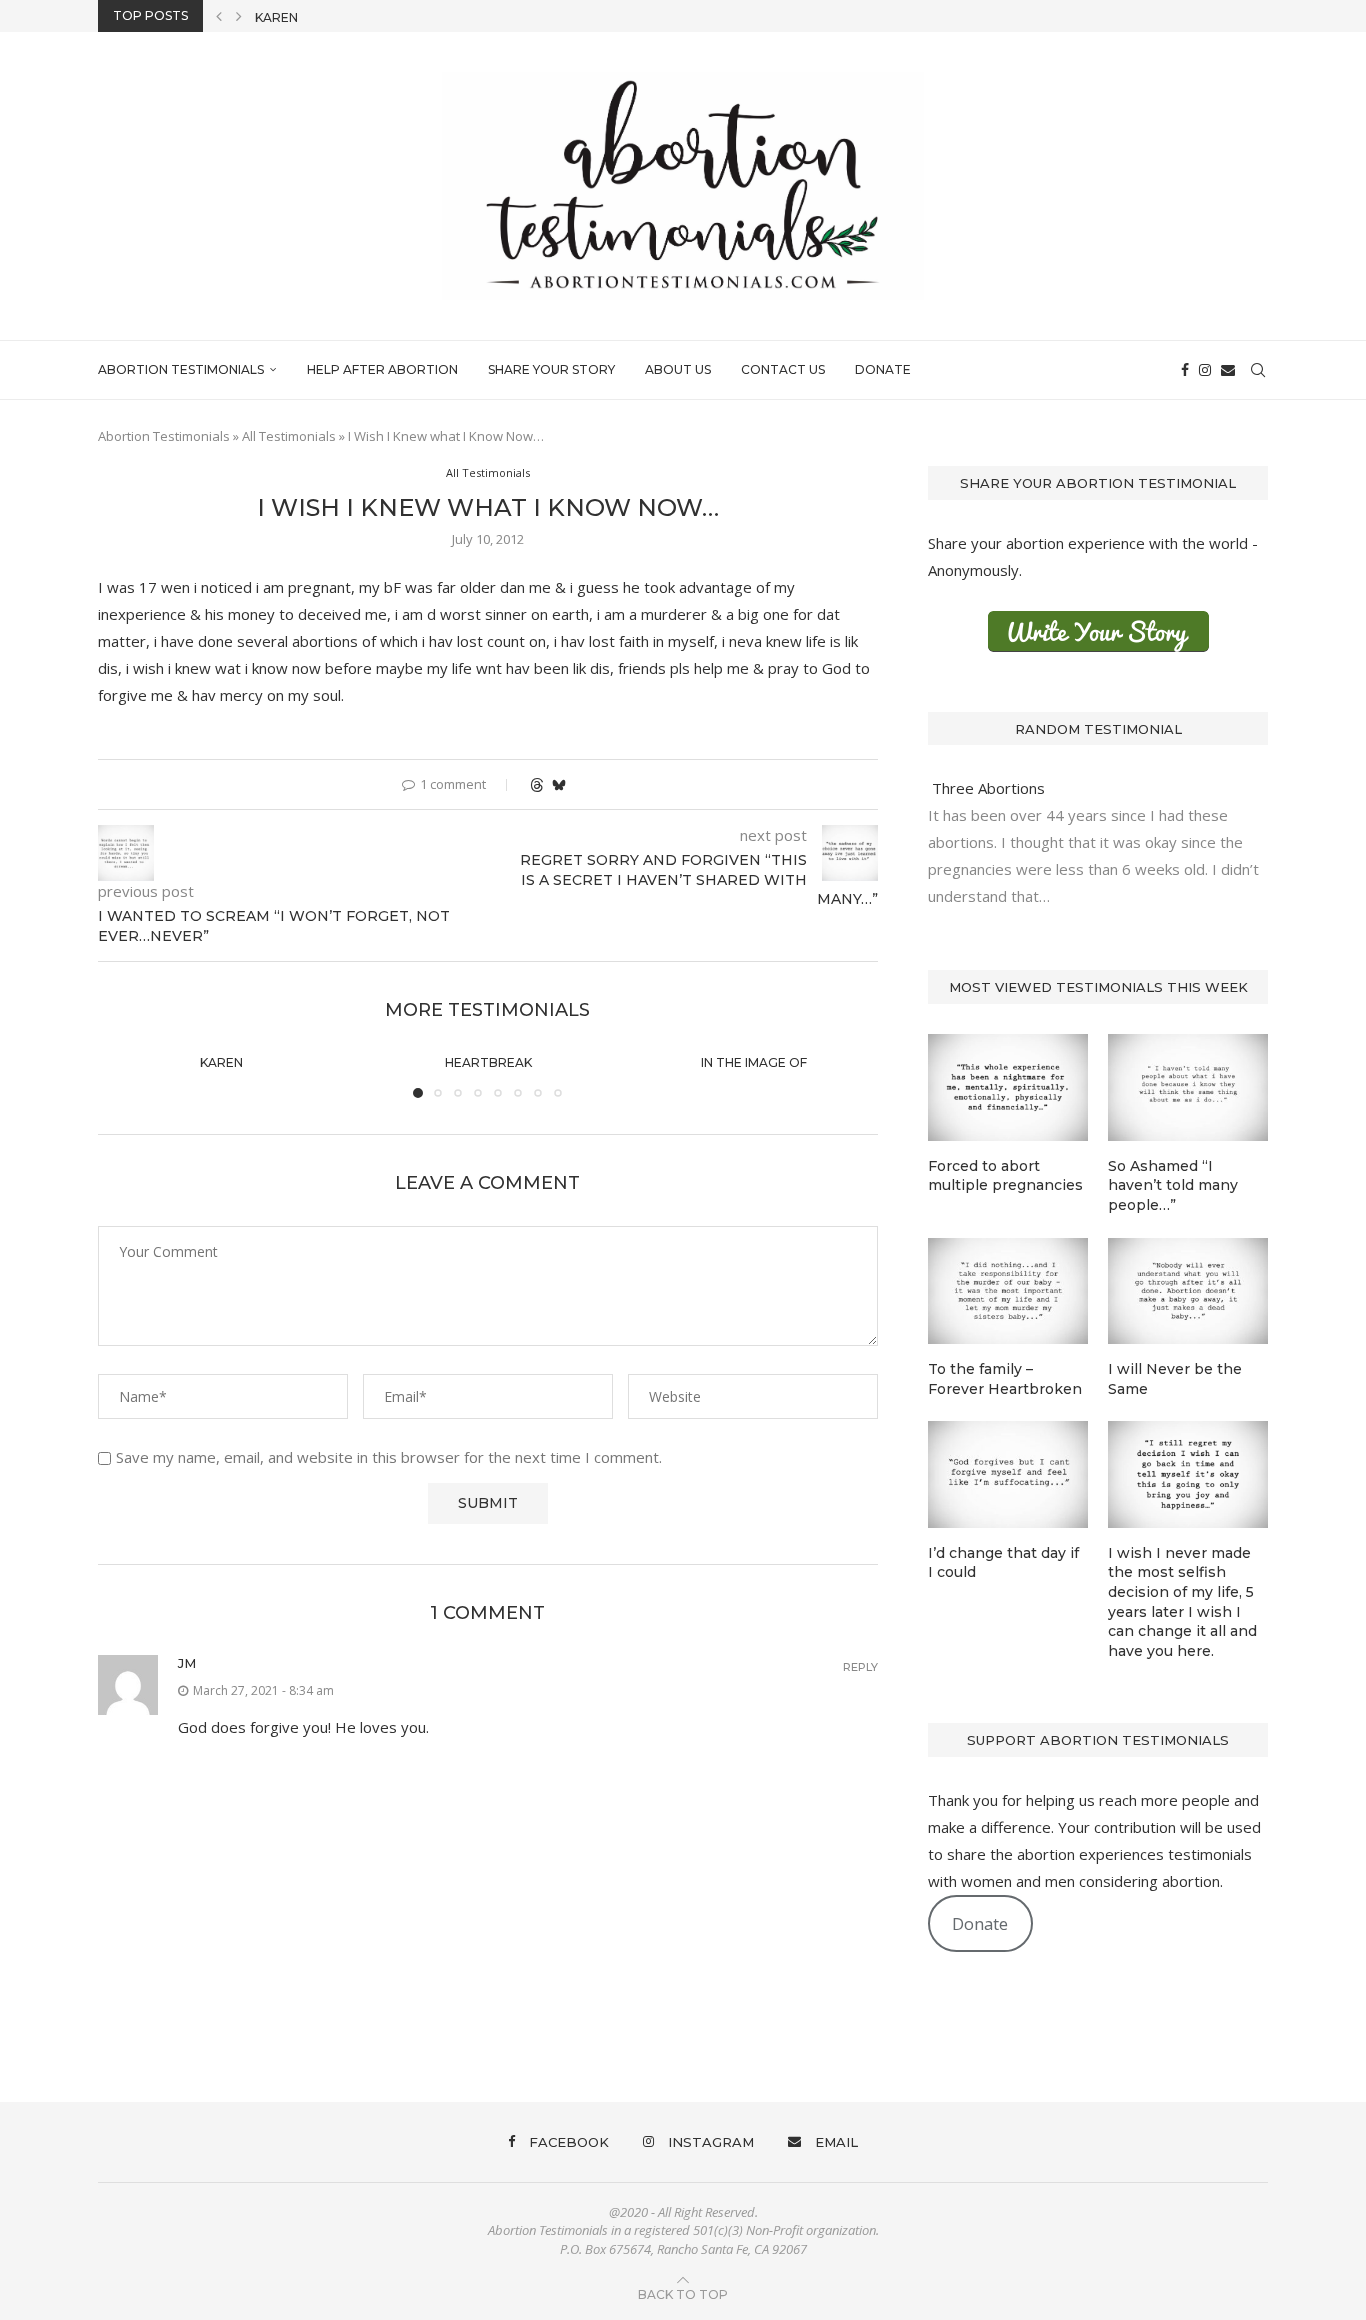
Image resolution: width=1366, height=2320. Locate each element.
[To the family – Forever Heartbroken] (1008, 1291)
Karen (221, 1062)
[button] (219, 16)
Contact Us (783, 369)
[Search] (1258, 370)
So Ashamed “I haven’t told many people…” (1173, 1185)
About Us (678, 369)
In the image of (755, 1062)
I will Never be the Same (1175, 1379)
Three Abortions (986, 788)
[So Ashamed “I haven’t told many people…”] (1188, 1087)
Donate (883, 369)
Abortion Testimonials (181, 369)
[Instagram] (1205, 370)
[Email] (1228, 370)
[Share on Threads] (537, 784)
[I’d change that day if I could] (1008, 1474)
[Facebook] (1185, 370)
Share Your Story (551, 369)
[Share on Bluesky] (559, 784)
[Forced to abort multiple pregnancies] (1008, 1087)
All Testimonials (289, 436)
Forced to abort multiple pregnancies (1005, 1176)
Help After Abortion (382, 369)
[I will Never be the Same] (1188, 1291)
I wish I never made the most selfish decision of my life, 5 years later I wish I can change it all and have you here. (1182, 1602)
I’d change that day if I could (1003, 1563)
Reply (860, 1667)
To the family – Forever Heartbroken (1005, 1379)
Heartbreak (298, 26)
